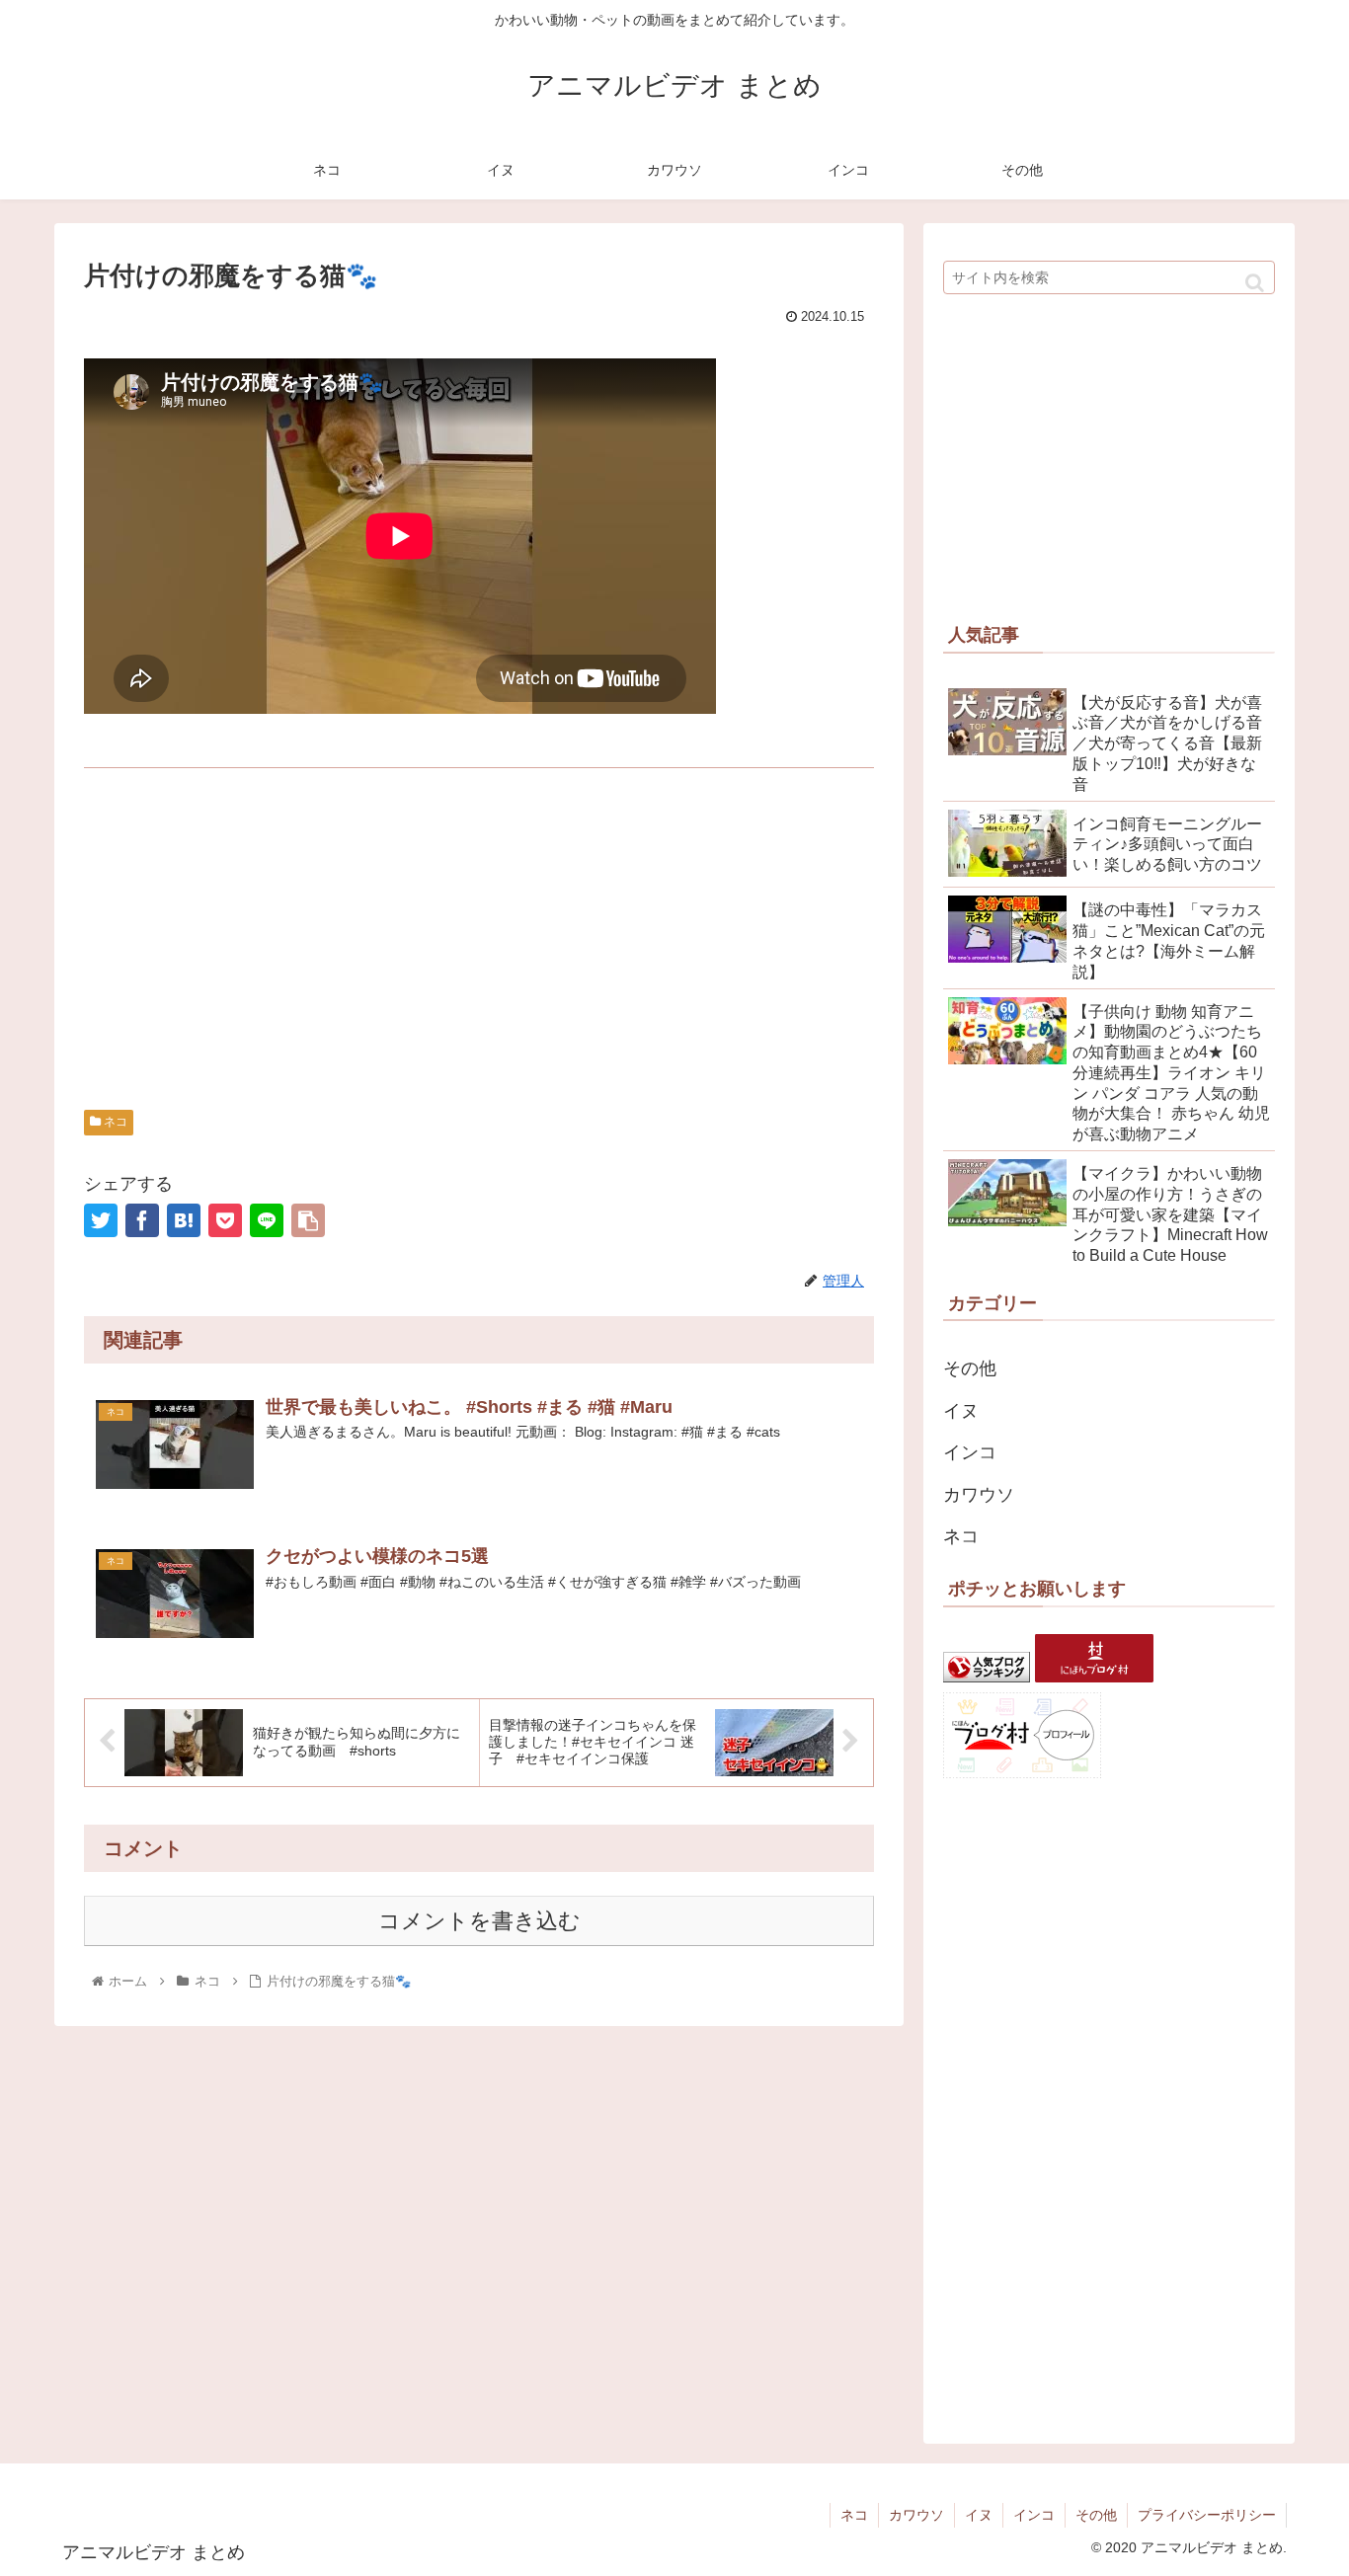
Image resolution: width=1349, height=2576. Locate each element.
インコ (970, 1452)
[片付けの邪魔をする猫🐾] (184, 1220)
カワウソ (979, 1495)
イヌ (961, 1411)
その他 (970, 1368)
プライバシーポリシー (1207, 2515)
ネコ (114, 1122)
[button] (1255, 283)
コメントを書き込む (479, 1921)
